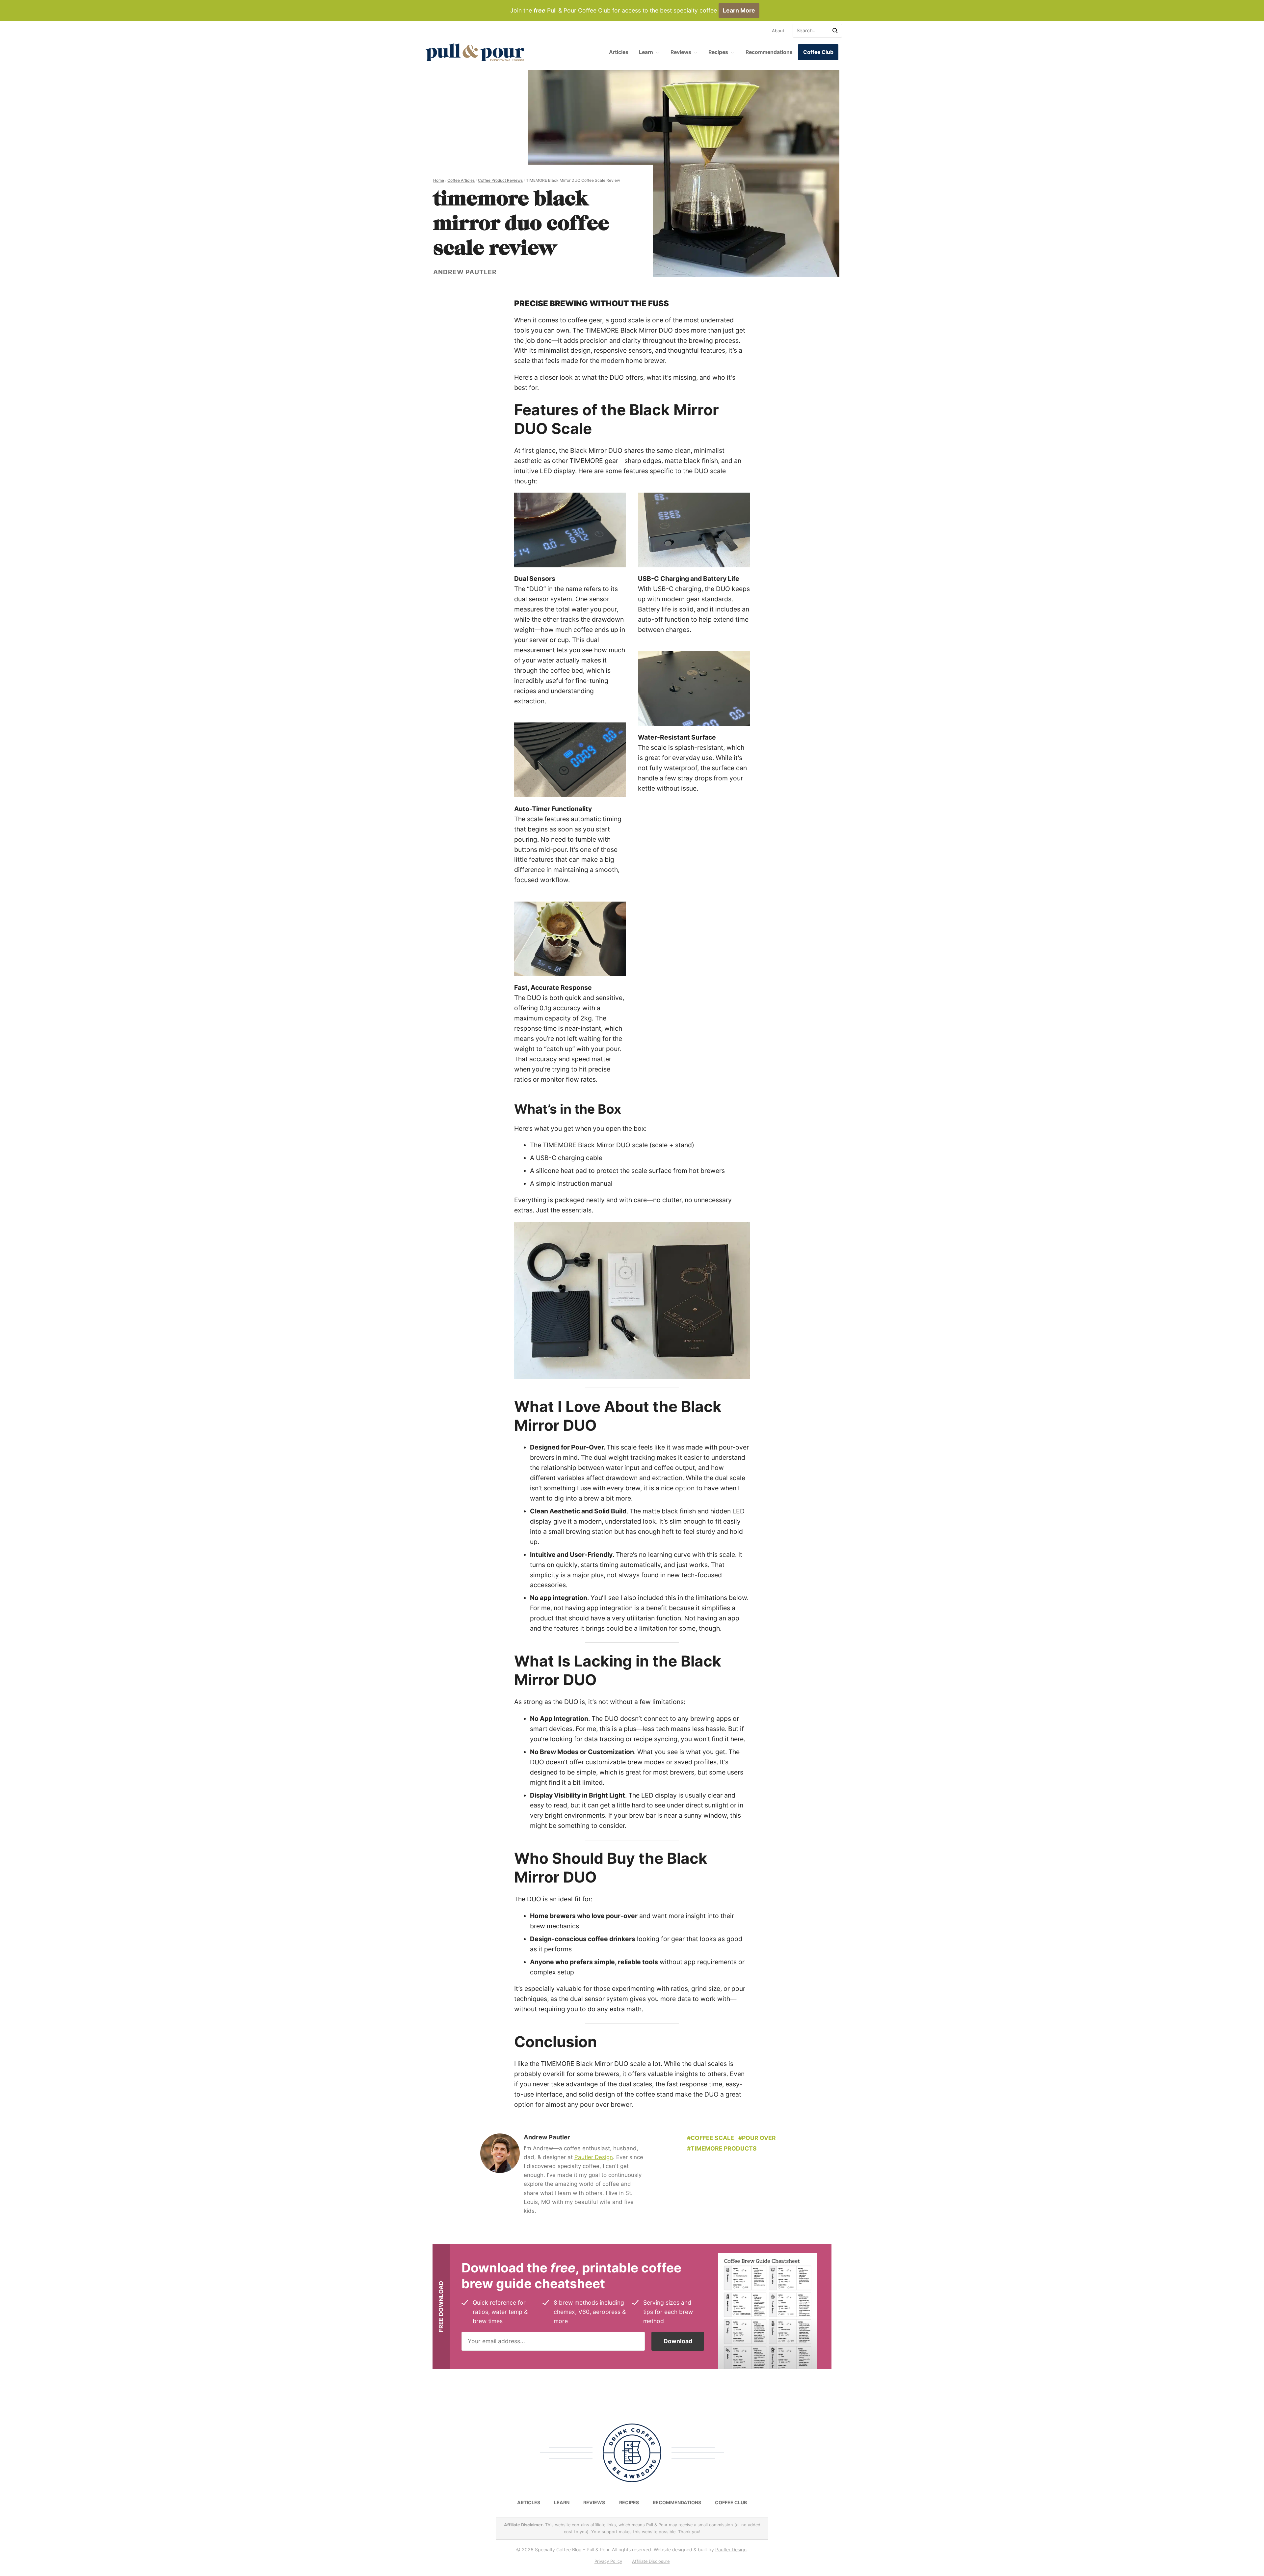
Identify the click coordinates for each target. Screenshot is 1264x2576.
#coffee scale (711, 2138)
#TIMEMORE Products (722, 2148)
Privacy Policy (608, 2561)
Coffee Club (818, 52)
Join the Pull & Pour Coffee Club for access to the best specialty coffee (633, 10)
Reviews (681, 52)
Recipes (718, 52)
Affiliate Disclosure (651, 2561)
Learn (646, 52)
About (778, 31)
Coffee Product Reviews (500, 180)
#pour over (757, 2138)
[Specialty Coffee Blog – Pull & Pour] (475, 52)
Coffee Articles (461, 180)
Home (439, 180)
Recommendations (769, 52)
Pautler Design (594, 2157)
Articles (619, 52)
